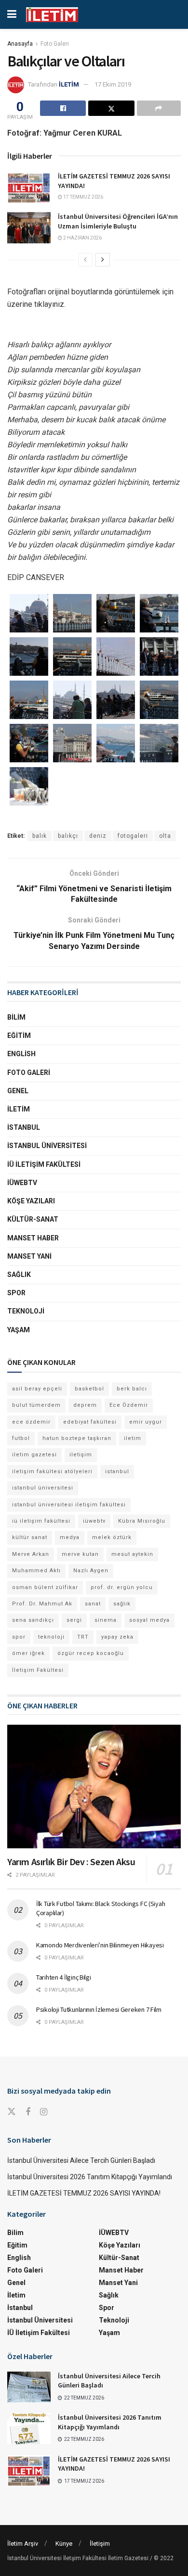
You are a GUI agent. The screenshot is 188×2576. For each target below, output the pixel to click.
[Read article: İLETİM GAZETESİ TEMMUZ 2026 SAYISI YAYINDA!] (29, 187)
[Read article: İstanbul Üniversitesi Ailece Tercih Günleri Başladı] (29, 2387)
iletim (133, 1438)
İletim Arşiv (23, 2544)
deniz (98, 836)
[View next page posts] (103, 260)
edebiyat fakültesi (90, 1422)
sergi (74, 1620)
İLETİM (69, 84)
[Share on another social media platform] (159, 108)
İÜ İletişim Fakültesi (44, 1164)
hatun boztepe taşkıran (77, 1438)
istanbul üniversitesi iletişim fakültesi (69, 1505)
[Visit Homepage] (52, 15)
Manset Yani (29, 1256)
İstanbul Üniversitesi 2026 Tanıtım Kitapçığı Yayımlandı (90, 2177)
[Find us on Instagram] (44, 2112)
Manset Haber (33, 1238)
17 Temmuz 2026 (83, 197)
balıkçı (68, 836)
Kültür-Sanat (33, 1219)
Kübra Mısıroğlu (142, 1521)
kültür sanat (30, 1537)
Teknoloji (26, 1311)
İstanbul (24, 1127)
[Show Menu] (12, 14)
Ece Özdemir (129, 1405)
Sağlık (19, 1275)
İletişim (100, 2544)
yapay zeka (117, 1637)
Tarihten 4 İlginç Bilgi (64, 1977)
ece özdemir (31, 1422)
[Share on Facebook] (63, 108)
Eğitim (19, 1035)
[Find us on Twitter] (12, 2112)
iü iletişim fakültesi (41, 1521)
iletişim (81, 1455)
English (21, 1054)
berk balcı (132, 1389)
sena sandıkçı (33, 1620)
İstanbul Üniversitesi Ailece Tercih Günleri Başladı (81, 2160)
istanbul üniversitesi (43, 1488)
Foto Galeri (55, 44)
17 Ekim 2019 (113, 84)
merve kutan (80, 1554)
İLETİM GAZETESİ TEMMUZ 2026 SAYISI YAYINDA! (84, 2193)
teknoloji (51, 1637)
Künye (64, 2544)
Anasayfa (20, 44)
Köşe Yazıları (31, 1201)
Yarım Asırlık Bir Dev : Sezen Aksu (71, 1862)
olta (165, 836)
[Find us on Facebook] (28, 2112)
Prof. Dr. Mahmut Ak (42, 1604)
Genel (18, 1091)
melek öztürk (112, 1537)
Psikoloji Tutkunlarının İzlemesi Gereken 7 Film (99, 2009)
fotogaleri (133, 836)
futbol (21, 1438)
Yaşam (19, 1330)
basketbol (89, 1389)
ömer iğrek (28, 1653)
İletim (19, 1109)
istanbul (117, 1471)
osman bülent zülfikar (45, 1587)
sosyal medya (149, 1620)
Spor (16, 1293)
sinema (106, 1620)
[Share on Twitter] (111, 108)
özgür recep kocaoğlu (91, 1653)
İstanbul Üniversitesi (47, 1146)
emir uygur (146, 1422)
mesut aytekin (132, 1554)
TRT (83, 1637)
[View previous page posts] (85, 260)
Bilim (16, 1017)
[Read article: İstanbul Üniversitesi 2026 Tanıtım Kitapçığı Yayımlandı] (29, 2428)
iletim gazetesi (34, 1455)
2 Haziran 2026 (82, 238)
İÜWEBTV (22, 1183)
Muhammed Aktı (36, 1571)
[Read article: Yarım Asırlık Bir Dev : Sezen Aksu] (94, 1787)
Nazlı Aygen (91, 1571)
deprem (85, 1405)
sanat (93, 1604)
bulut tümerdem (36, 1405)
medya (70, 1537)
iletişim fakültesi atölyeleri (52, 1471)
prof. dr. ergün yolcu (122, 1587)
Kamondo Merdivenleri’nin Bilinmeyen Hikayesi (100, 1945)
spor (19, 1637)
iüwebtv (94, 1521)
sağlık (122, 1604)
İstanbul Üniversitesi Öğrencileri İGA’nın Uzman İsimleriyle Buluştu (118, 221)
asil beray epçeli (37, 1389)
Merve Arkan (31, 1554)
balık (40, 836)
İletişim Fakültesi (38, 1670)
